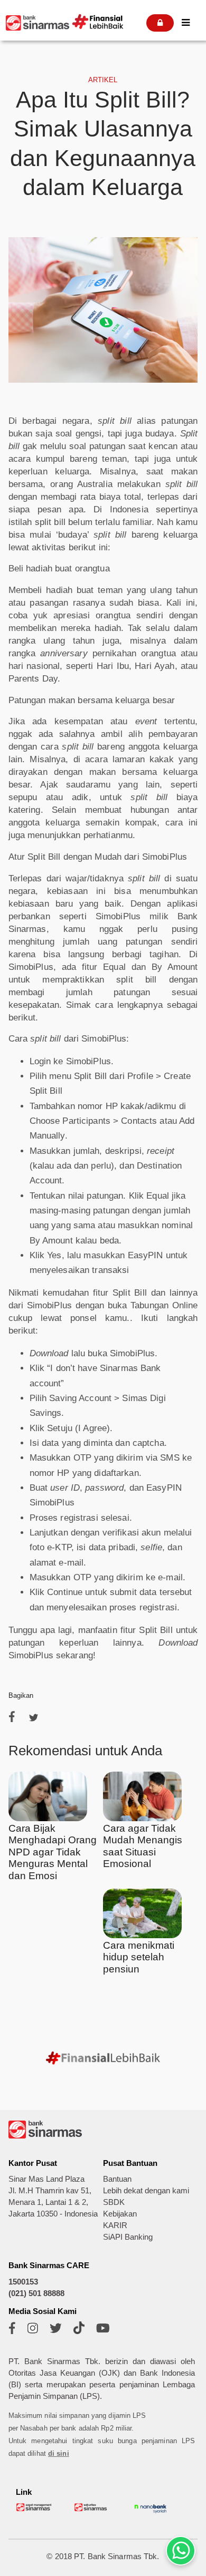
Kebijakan (120, 2214)
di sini (59, 2453)
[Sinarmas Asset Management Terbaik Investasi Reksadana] (34, 2509)
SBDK (114, 2202)
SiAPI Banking (128, 2237)
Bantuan (117, 2179)
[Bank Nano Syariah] (151, 2512)
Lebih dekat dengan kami (146, 2191)
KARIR (115, 2225)
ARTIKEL (103, 80)
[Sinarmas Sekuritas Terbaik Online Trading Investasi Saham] (92, 2509)
